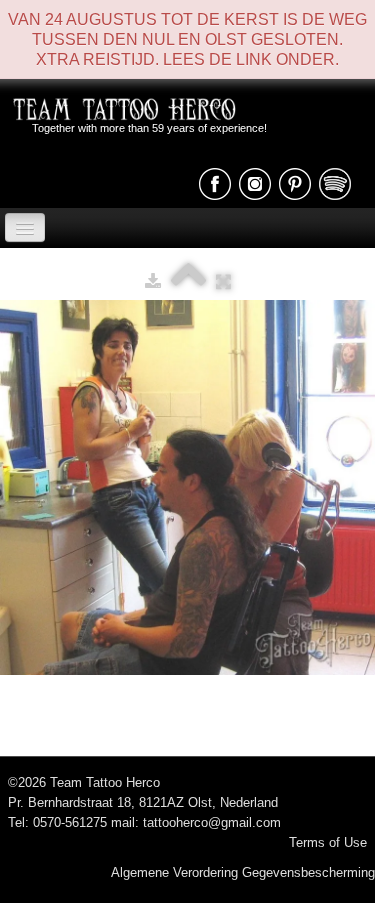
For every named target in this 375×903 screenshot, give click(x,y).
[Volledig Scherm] (223, 281)
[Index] (188, 281)
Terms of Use (328, 842)
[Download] (153, 281)
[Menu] (25, 227)
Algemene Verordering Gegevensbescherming (243, 872)
